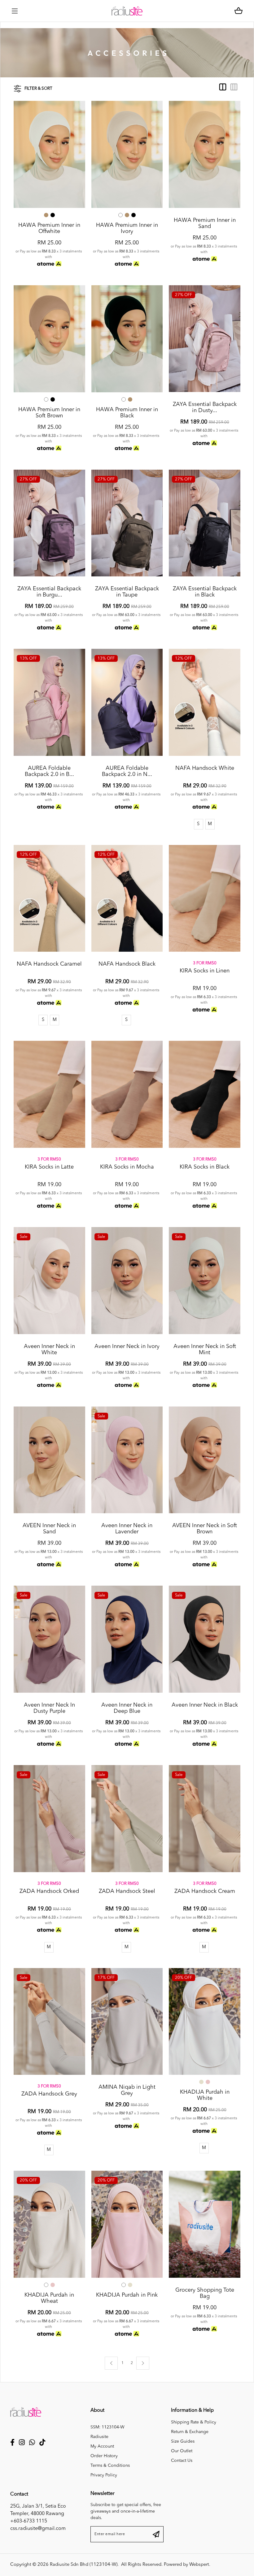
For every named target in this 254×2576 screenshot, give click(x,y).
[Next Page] (143, 2363)
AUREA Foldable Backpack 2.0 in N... (127, 771)
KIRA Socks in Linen (205, 971)
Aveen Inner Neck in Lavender (127, 1529)
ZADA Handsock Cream (205, 1891)
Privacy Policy (104, 2475)
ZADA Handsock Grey (49, 2094)
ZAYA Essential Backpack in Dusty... (205, 407)
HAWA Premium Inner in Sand (205, 223)
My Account (102, 2446)
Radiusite (99, 2437)
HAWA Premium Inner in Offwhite (49, 228)
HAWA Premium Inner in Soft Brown (49, 413)
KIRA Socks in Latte (49, 1167)
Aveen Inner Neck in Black (205, 1705)
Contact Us (182, 2461)
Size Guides (183, 2441)
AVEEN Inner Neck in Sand (49, 1529)
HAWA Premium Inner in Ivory (127, 228)
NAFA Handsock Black (127, 964)
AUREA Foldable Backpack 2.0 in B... (49, 771)
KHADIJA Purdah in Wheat (49, 2298)
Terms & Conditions (110, 2466)
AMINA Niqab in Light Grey (127, 2090)
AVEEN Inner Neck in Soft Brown (205, 1529)
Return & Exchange (190, 2432)
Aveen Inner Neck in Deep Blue (127, 1708)
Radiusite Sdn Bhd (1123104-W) (84, 2565)
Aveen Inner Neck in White (49, 1350)
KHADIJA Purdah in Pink (127, 2295)
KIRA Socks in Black (205, 1167)
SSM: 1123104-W (107, 2427)
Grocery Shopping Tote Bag (205, 2293)
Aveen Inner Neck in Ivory (127, 1346)
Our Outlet (182, 2451)
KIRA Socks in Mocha (127, 1167)
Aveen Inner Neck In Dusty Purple (49, 1708)
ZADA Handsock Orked (49, 1891)
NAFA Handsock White (205, 768)
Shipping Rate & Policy (194, 2422)
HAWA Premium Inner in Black (127, 413)
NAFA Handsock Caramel (49, 964)
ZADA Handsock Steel (127, 1891)
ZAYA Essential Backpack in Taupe (127, 592)
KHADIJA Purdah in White (205, 2095)
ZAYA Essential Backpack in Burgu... (49, 592)
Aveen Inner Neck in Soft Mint (205, 1350)
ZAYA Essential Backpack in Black (205, 592)
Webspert (199, 2565)
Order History (104, 2456)
